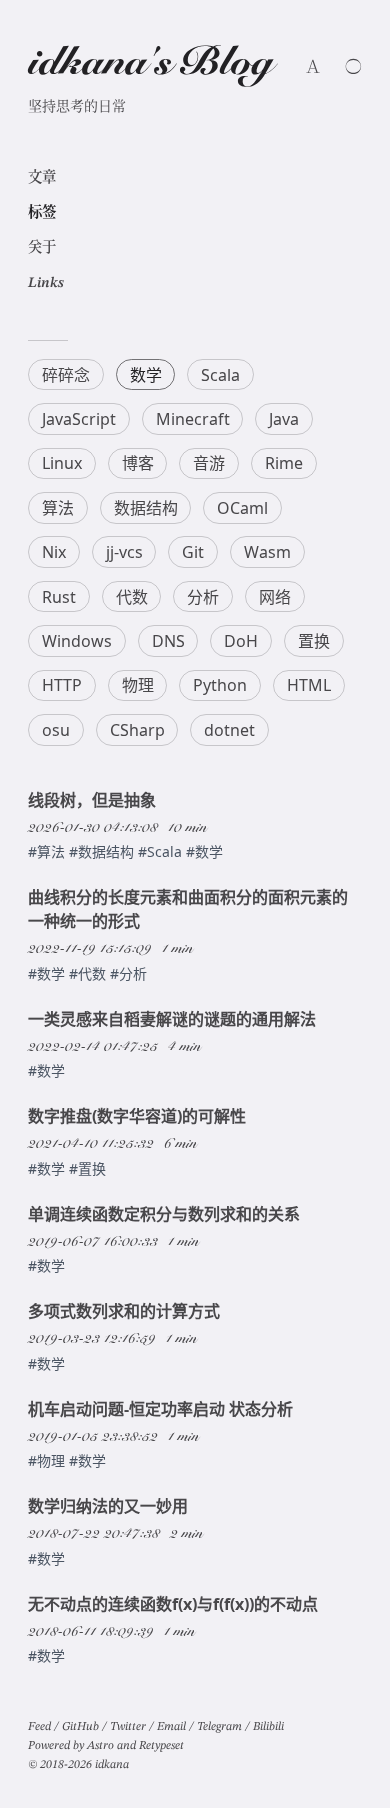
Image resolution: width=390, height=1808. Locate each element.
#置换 (87, 1168)
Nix (54, 552)
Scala (220, 375)
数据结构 (146, 508)
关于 (42, 245)
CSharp (137, 730)
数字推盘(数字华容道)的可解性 (137, 1116)
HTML (309, 685)
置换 (314, 641)
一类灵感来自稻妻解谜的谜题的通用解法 (172, 1019)
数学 (146, 375)
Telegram (221, 1724)
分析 (203, 597)
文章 (42, 175)
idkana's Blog (150, 60)
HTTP (62, 685)
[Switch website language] (313, 66)
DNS (168, 641)
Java (284, 419)
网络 (275, 597)
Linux (62, 463)
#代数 (89, 973)
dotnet (229, 730)
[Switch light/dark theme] (353, 66)
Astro (100, 1743)
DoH (241, 641)
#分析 (128, 973)
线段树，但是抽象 (92, 800)
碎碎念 (66, 375)
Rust (59, 597)
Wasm (267, 552)
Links (46, 280)
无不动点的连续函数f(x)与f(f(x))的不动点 (173, 1604)
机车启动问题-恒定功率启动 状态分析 (160, 1409)
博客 (138, 463)
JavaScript (79, 419)
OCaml (242, 508)
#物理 (48, 1460)
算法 (58, 508)
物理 (138, 685)
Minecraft (193, 419)
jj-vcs (124, 552)
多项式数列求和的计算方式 (124, 1311)
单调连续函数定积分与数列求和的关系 (164, 1214)
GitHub (82, 1724)
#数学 (204, 851)
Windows (77, 641)
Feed (41, 1724)
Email (173, 1724)
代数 (132, 597)
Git (193, 552)
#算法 (48, 851)
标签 (42, 210)
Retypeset (161, 1743)
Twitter (129, 1724)
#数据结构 (103, 851)
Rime (284, 463)
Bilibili (268, 1724)
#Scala (162, 851)
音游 (209, 463)
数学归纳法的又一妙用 (108, 1506)
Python (220, 685)
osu (56, 730)
